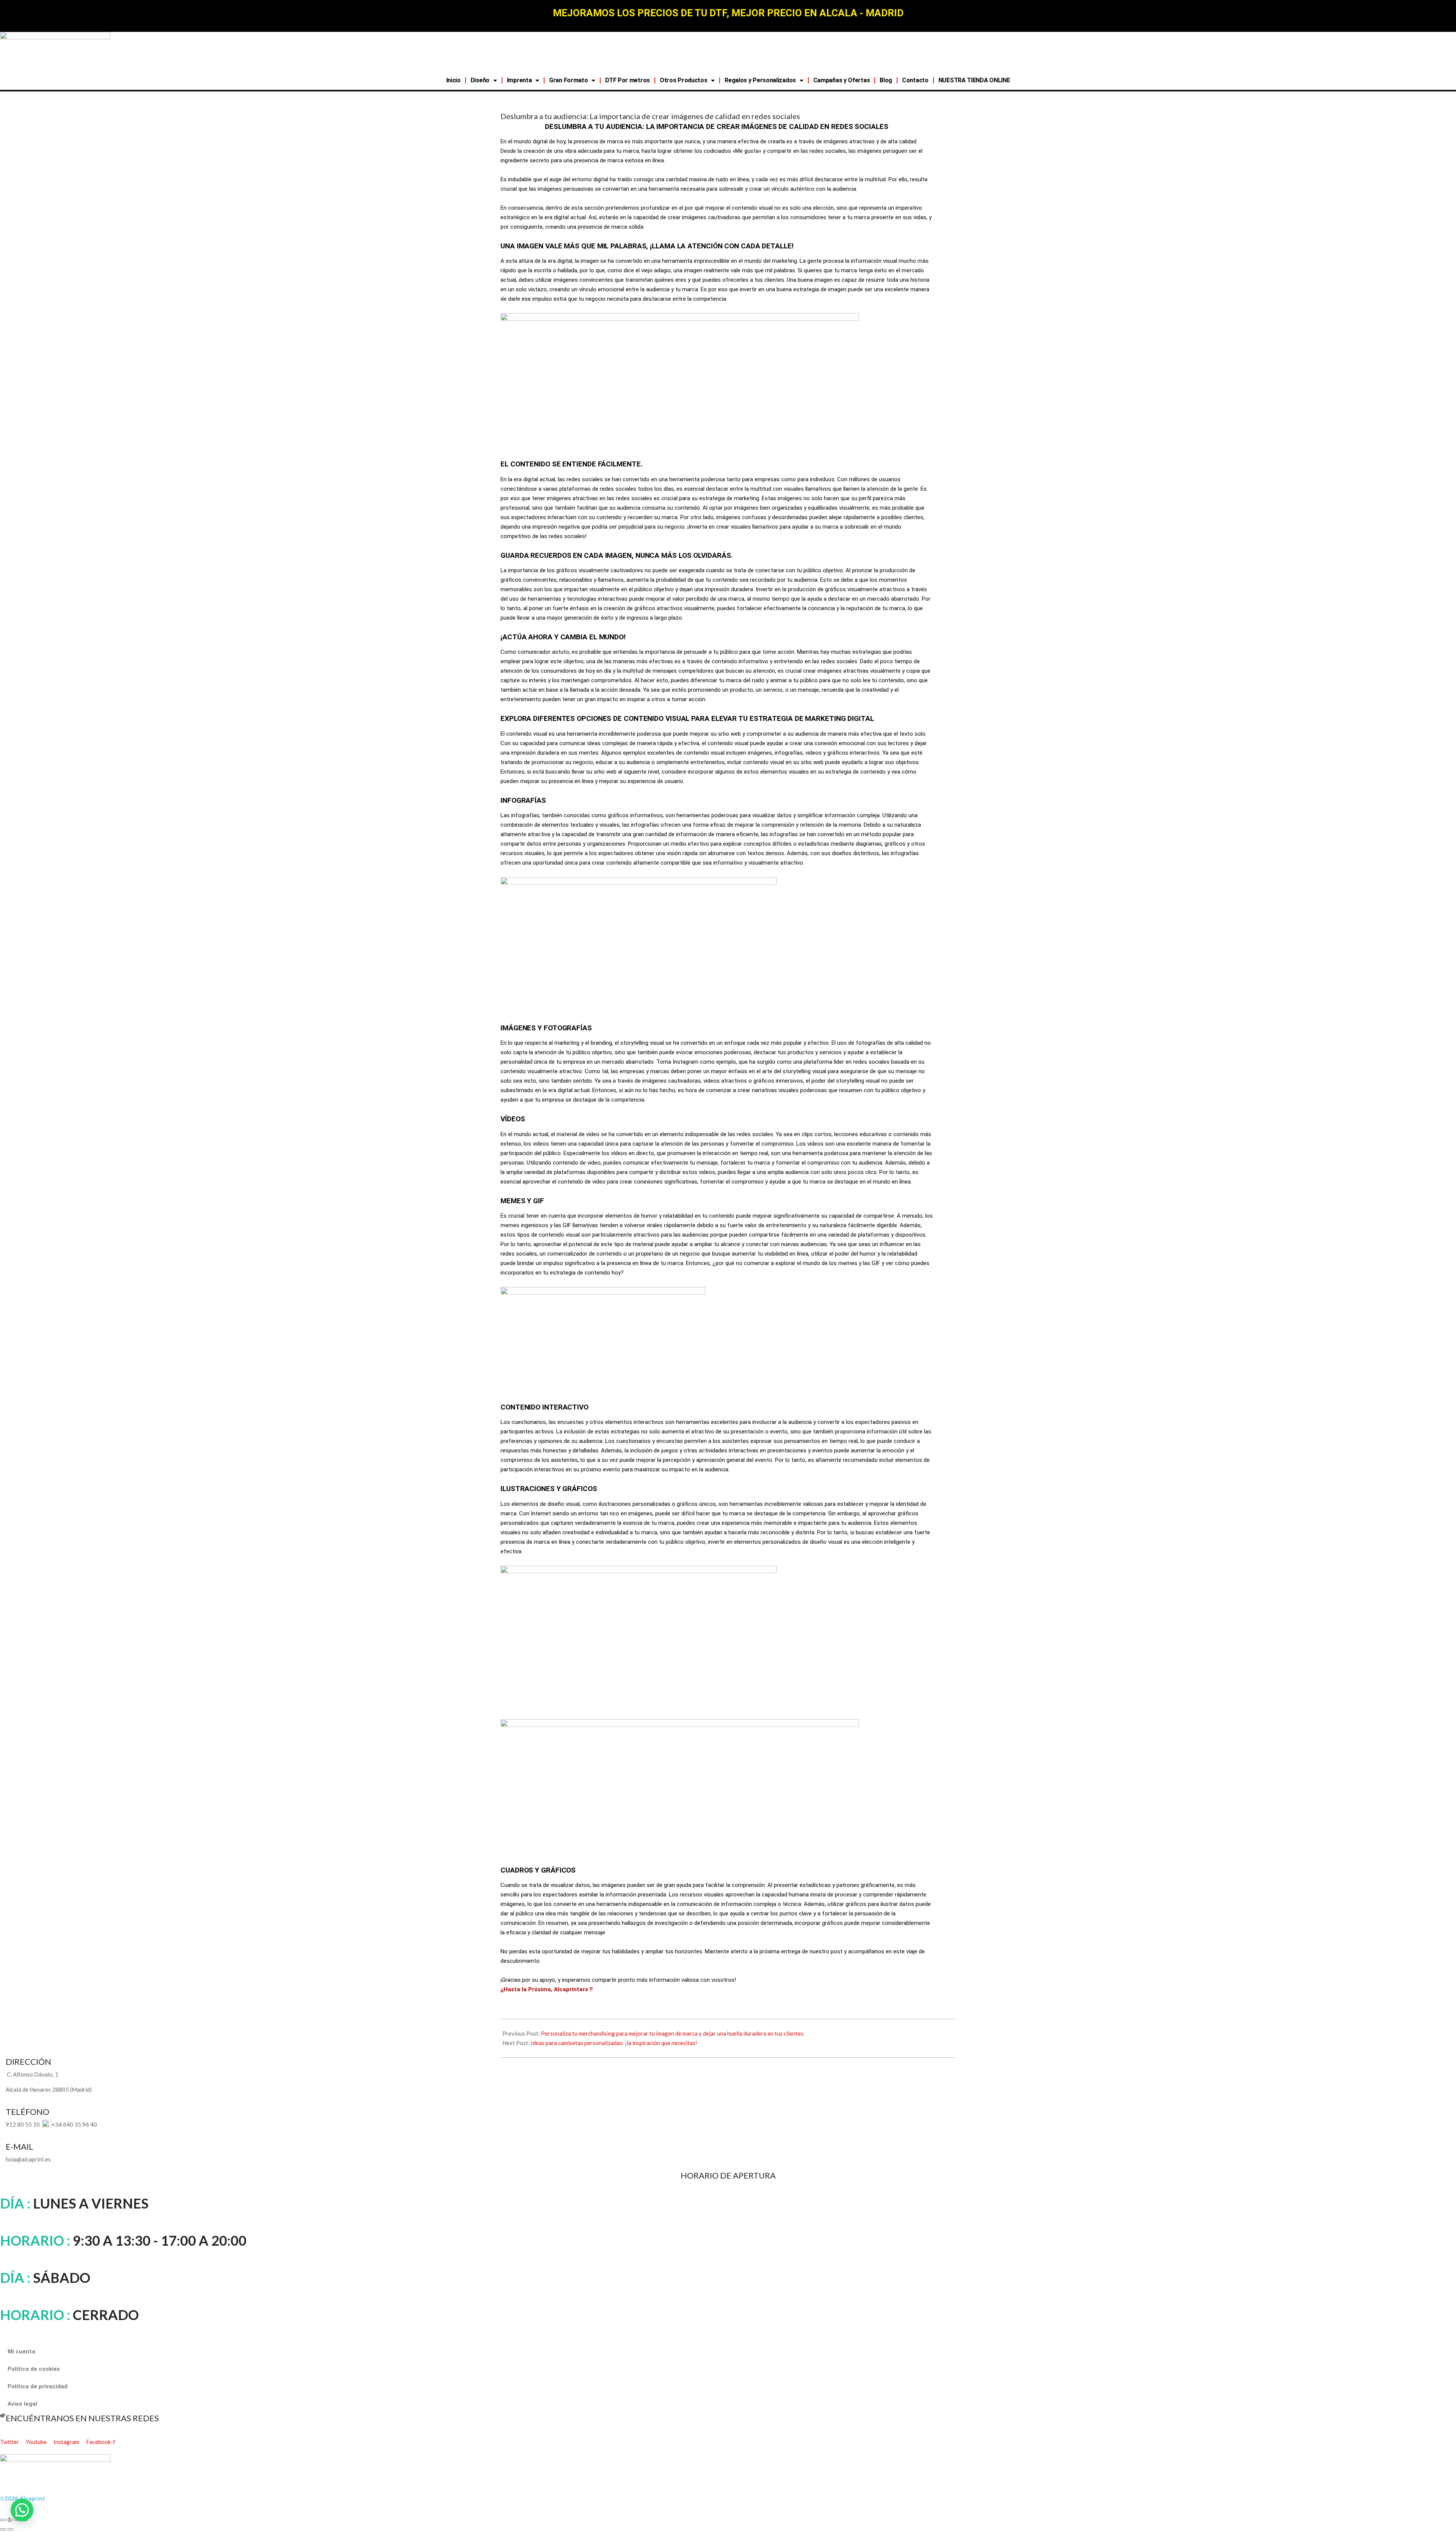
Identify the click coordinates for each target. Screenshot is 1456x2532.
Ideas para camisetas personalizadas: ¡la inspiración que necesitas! (614, 2043)
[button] (22, 2510)
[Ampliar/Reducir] (3, 2520)
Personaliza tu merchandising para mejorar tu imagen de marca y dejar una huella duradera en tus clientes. (673, 2033)
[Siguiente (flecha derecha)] (10, 2529)
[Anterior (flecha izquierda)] (3, 2529)
